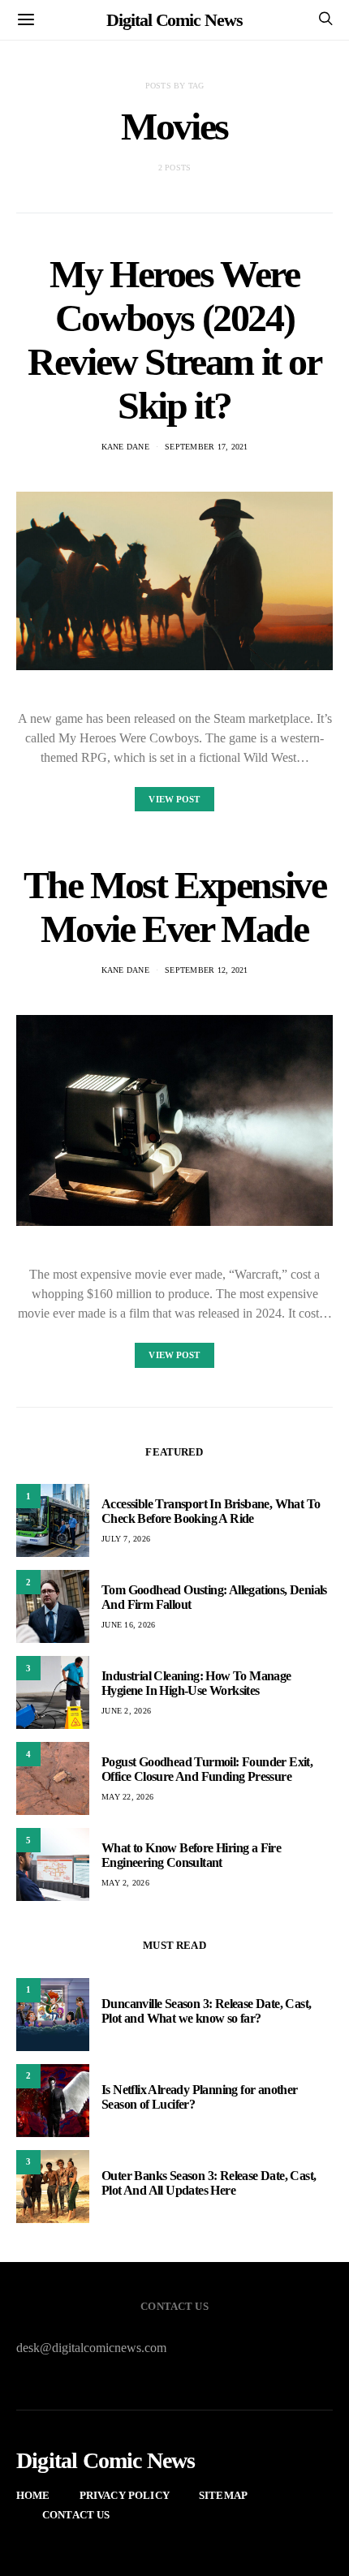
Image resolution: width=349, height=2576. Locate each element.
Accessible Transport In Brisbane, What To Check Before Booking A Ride (211, 1511)
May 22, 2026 (127, 1797)
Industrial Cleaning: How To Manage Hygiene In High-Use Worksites (196, 1683)
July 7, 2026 (126, 1539)
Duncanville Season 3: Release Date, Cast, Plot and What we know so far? (206, 2011)
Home (33, 2495)
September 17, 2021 (207, 447)
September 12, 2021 (207, 970)
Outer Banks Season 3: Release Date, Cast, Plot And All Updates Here (209, 2183)
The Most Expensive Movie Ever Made (175, 907)
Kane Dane (125, 447)
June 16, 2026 (128, 1625)
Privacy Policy (125, 2495)
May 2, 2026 (125, 1883)
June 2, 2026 (126, 1711)
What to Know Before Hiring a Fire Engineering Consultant (191, 1855)
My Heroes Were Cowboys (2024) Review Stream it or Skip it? (174, 340)
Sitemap (223, 2495)
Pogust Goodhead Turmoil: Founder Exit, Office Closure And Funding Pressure (207, 1769)
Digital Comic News (174, 20)
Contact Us (76, 2515)
